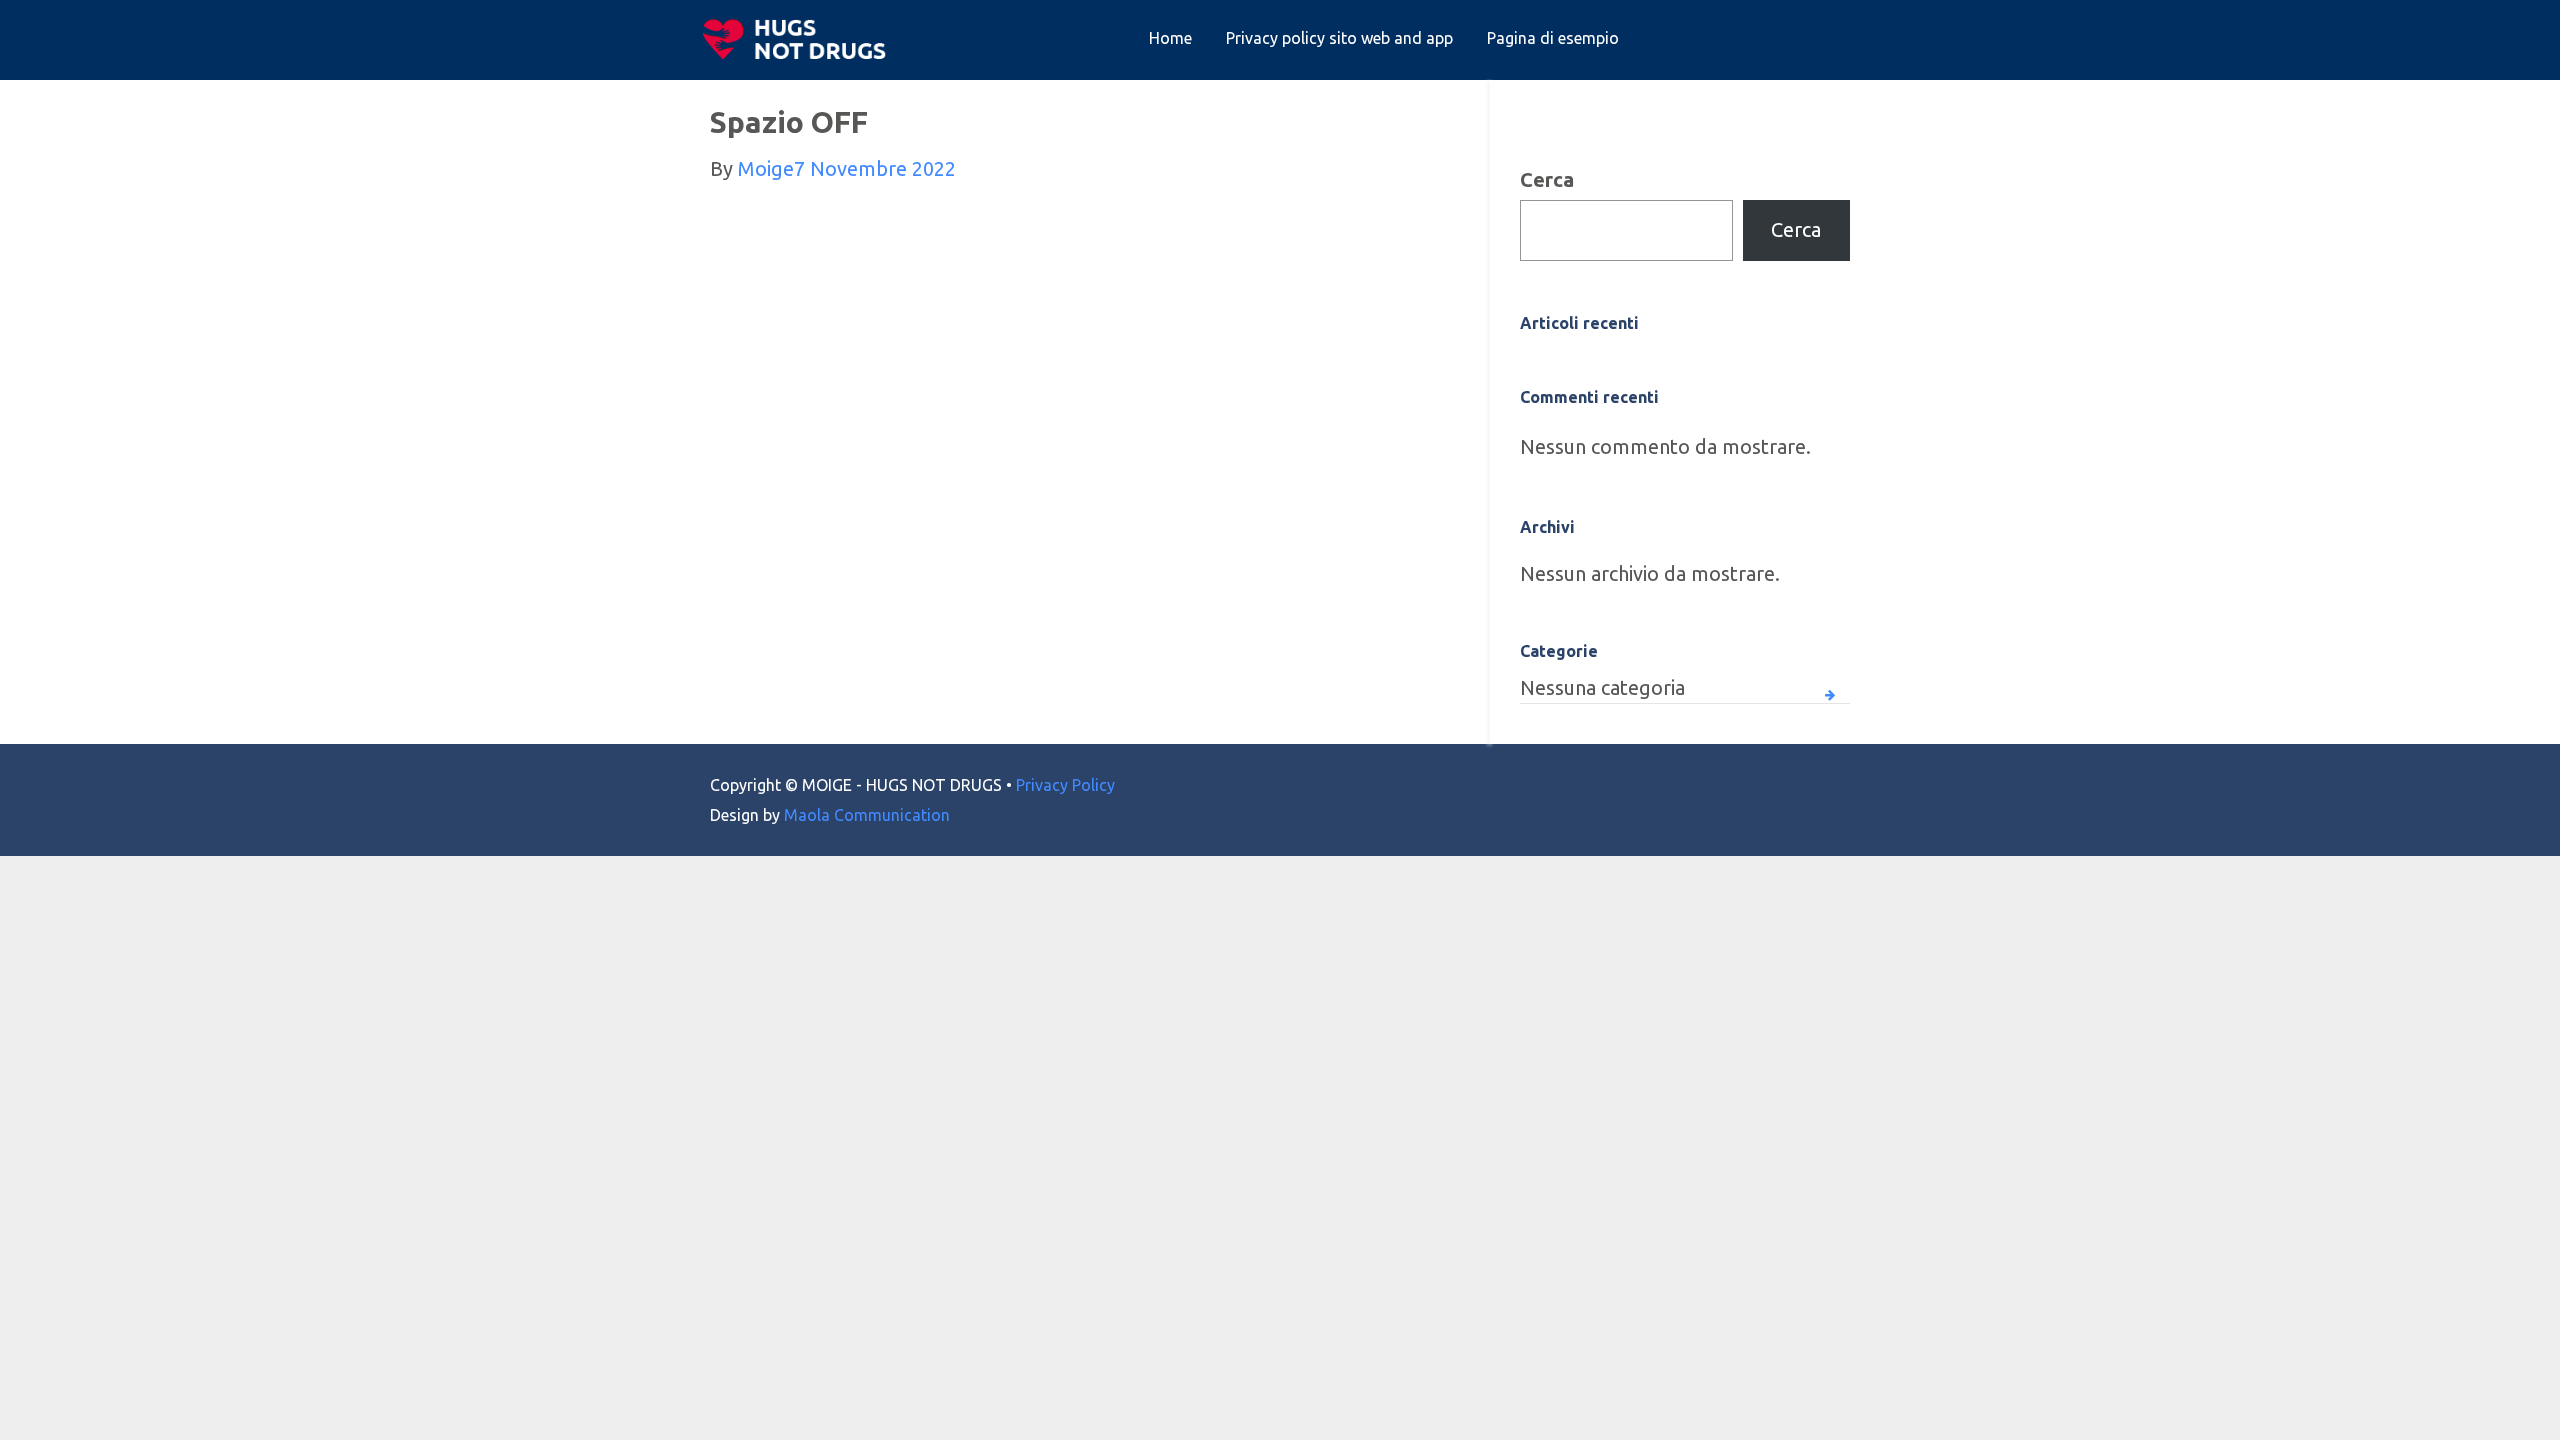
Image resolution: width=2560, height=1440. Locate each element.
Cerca (1547, 179)
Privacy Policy (1065, 785)
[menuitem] (1170, 39)
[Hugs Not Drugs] (799, 39)
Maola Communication (867, 815)
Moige (766, 168)
